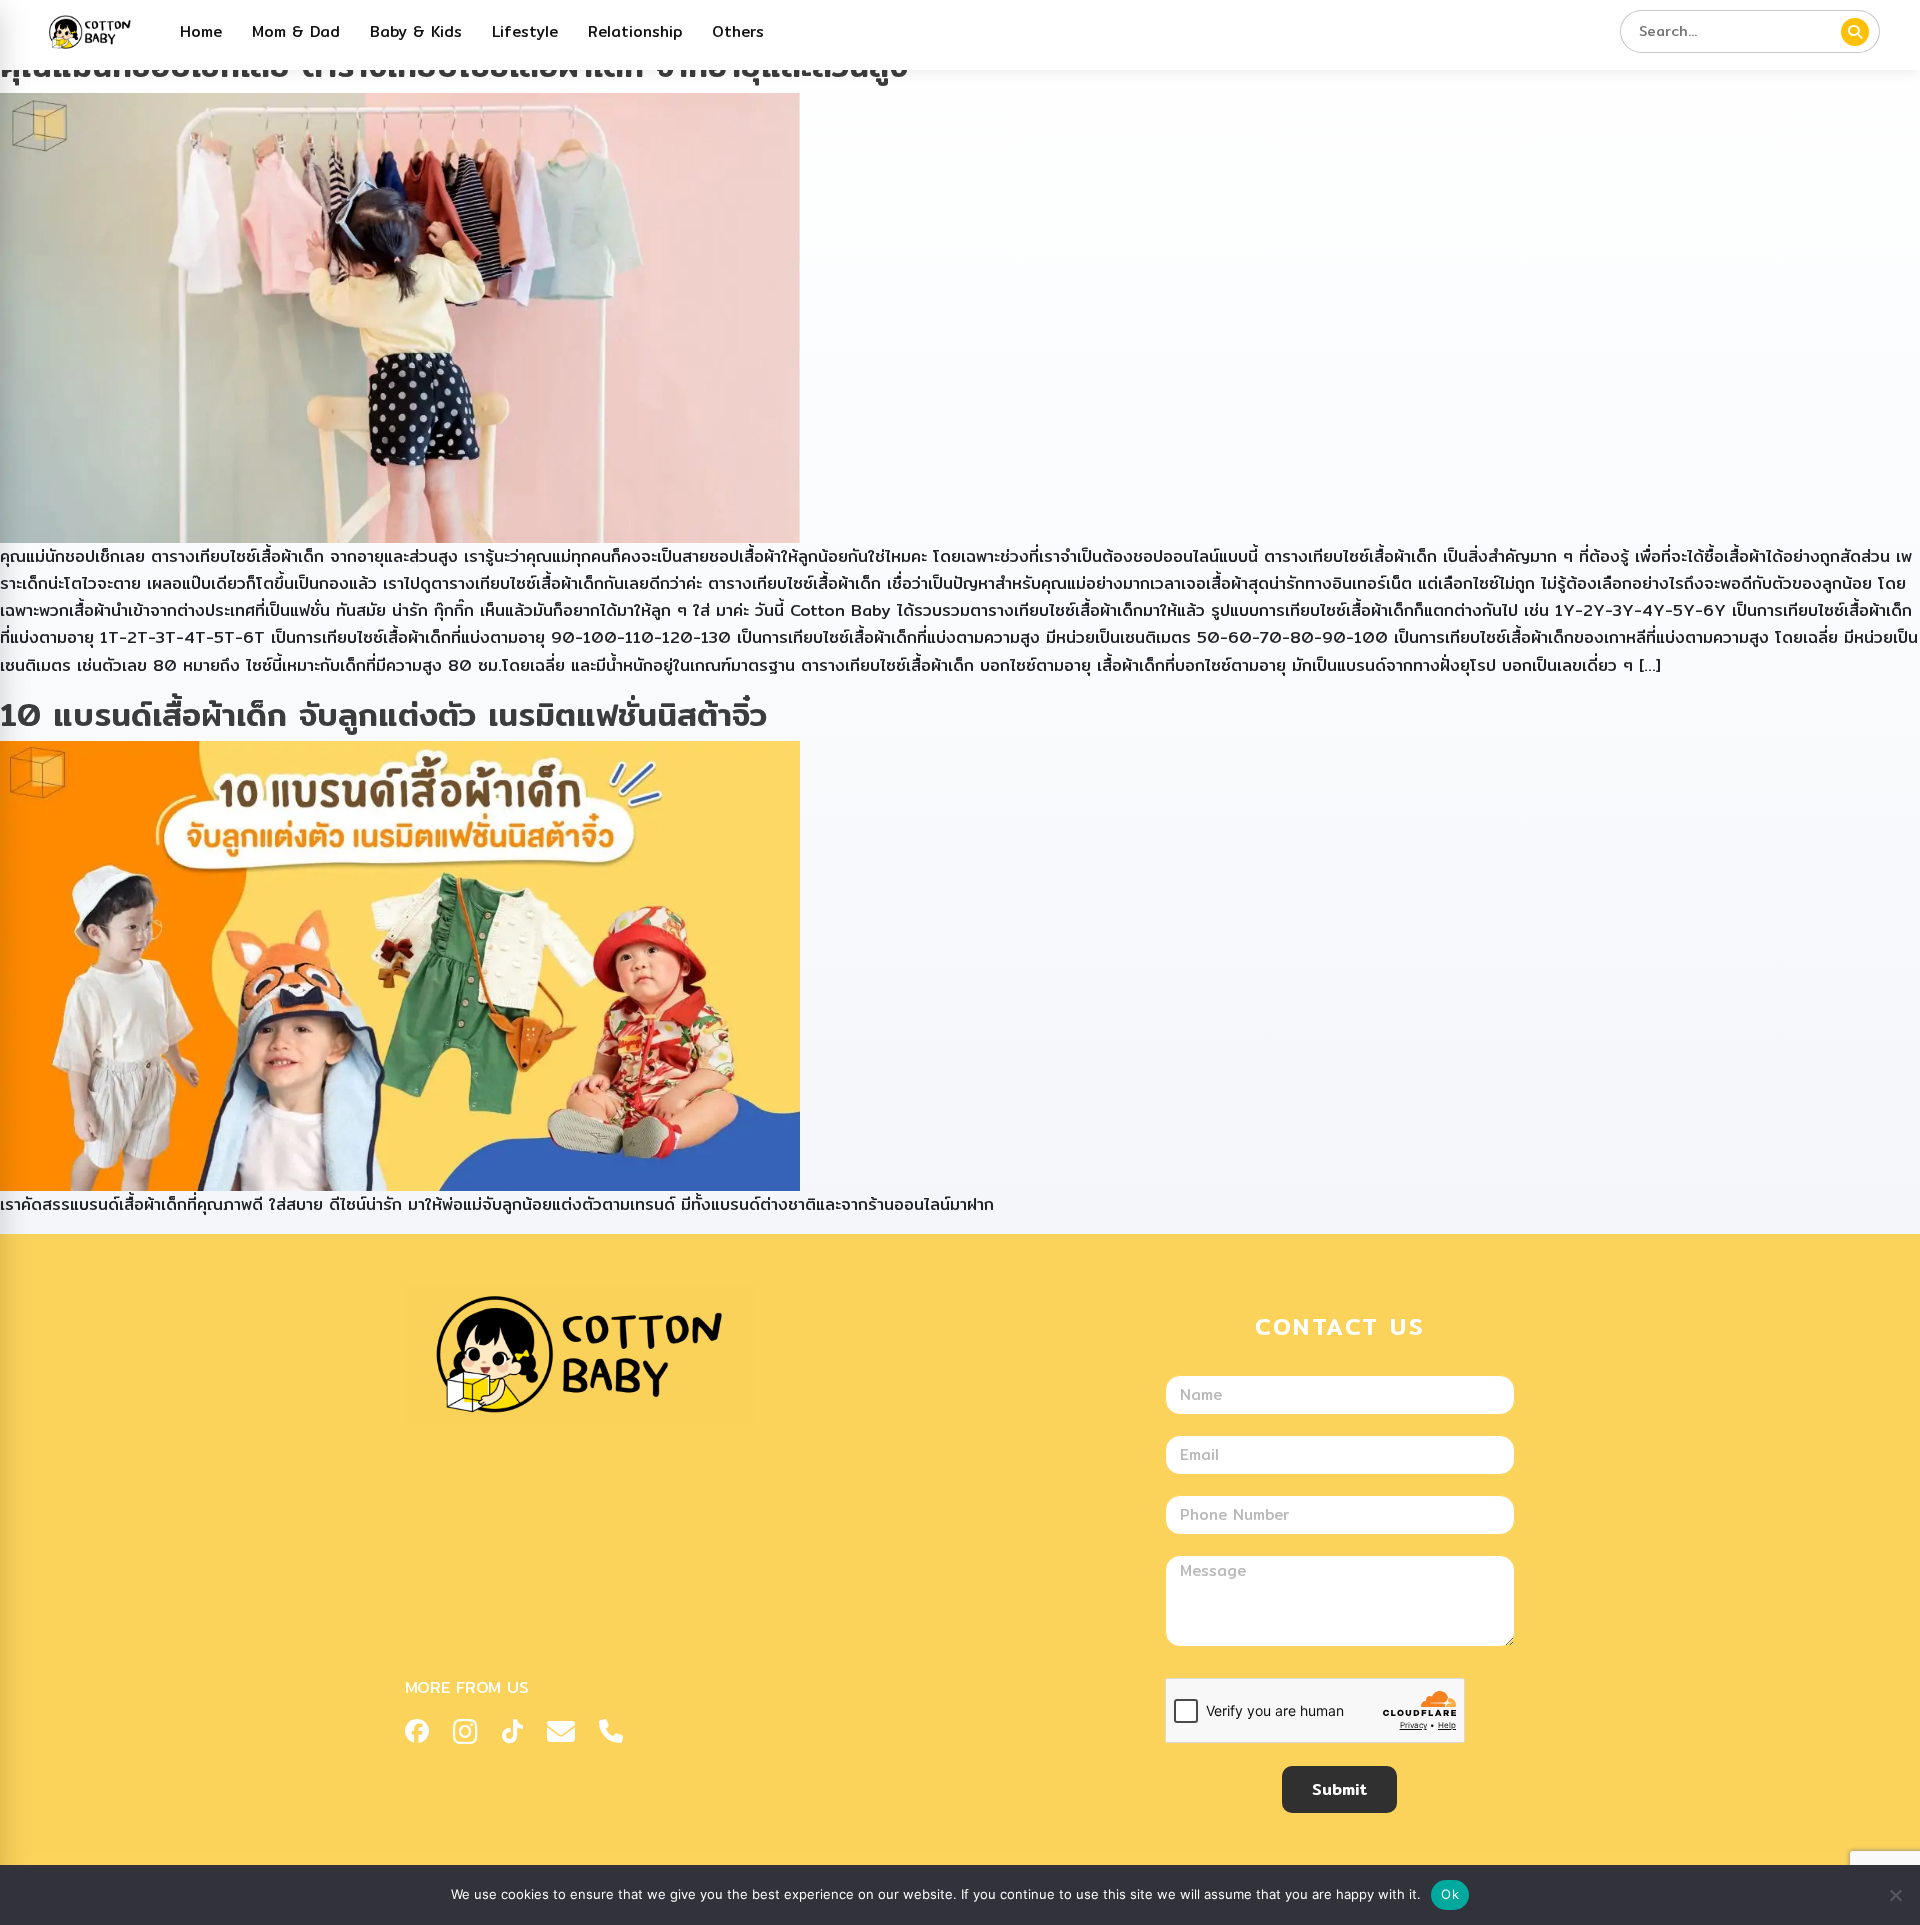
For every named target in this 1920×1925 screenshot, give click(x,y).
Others (738, 31)
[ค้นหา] (1855, 32)
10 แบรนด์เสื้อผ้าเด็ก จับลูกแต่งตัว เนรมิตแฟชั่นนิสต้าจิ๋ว (383, 714)
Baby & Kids (416, 31)
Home (201, 31)
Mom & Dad (296, 31)
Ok (1450, 1894)
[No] (1895, 1895)
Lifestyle (525, 31)
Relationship (635, 31)
